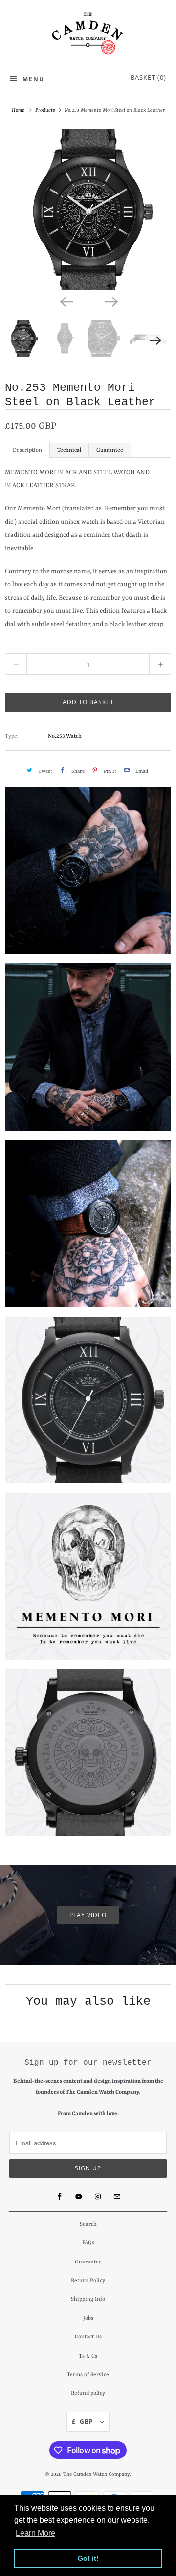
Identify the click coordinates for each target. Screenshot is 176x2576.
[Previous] (66, 301)
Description (27, 450)
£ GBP (84, 2421)
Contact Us (88, 2337)
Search (88, 2225)
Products (46, 110)
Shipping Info (88, 2299)
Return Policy (88, 2281)
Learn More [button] (35, 2533)
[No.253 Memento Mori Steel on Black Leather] (88, 210)
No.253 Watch (65, 736)
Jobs (88, 2319)
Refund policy (88, 2394)
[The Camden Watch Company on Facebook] (60, 2197)
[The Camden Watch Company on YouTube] (79, 2197)
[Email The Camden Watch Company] (117, 2197)
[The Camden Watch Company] (88, 34)
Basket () (146, 77)
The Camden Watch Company (96, 2474)
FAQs (88, 2243)
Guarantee (110, 450)
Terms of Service (88, 2375)
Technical (69, 450)
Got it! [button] (88, 2558)
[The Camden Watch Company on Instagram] (98, 2197)
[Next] (110, 301)
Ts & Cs (88, 2356)
